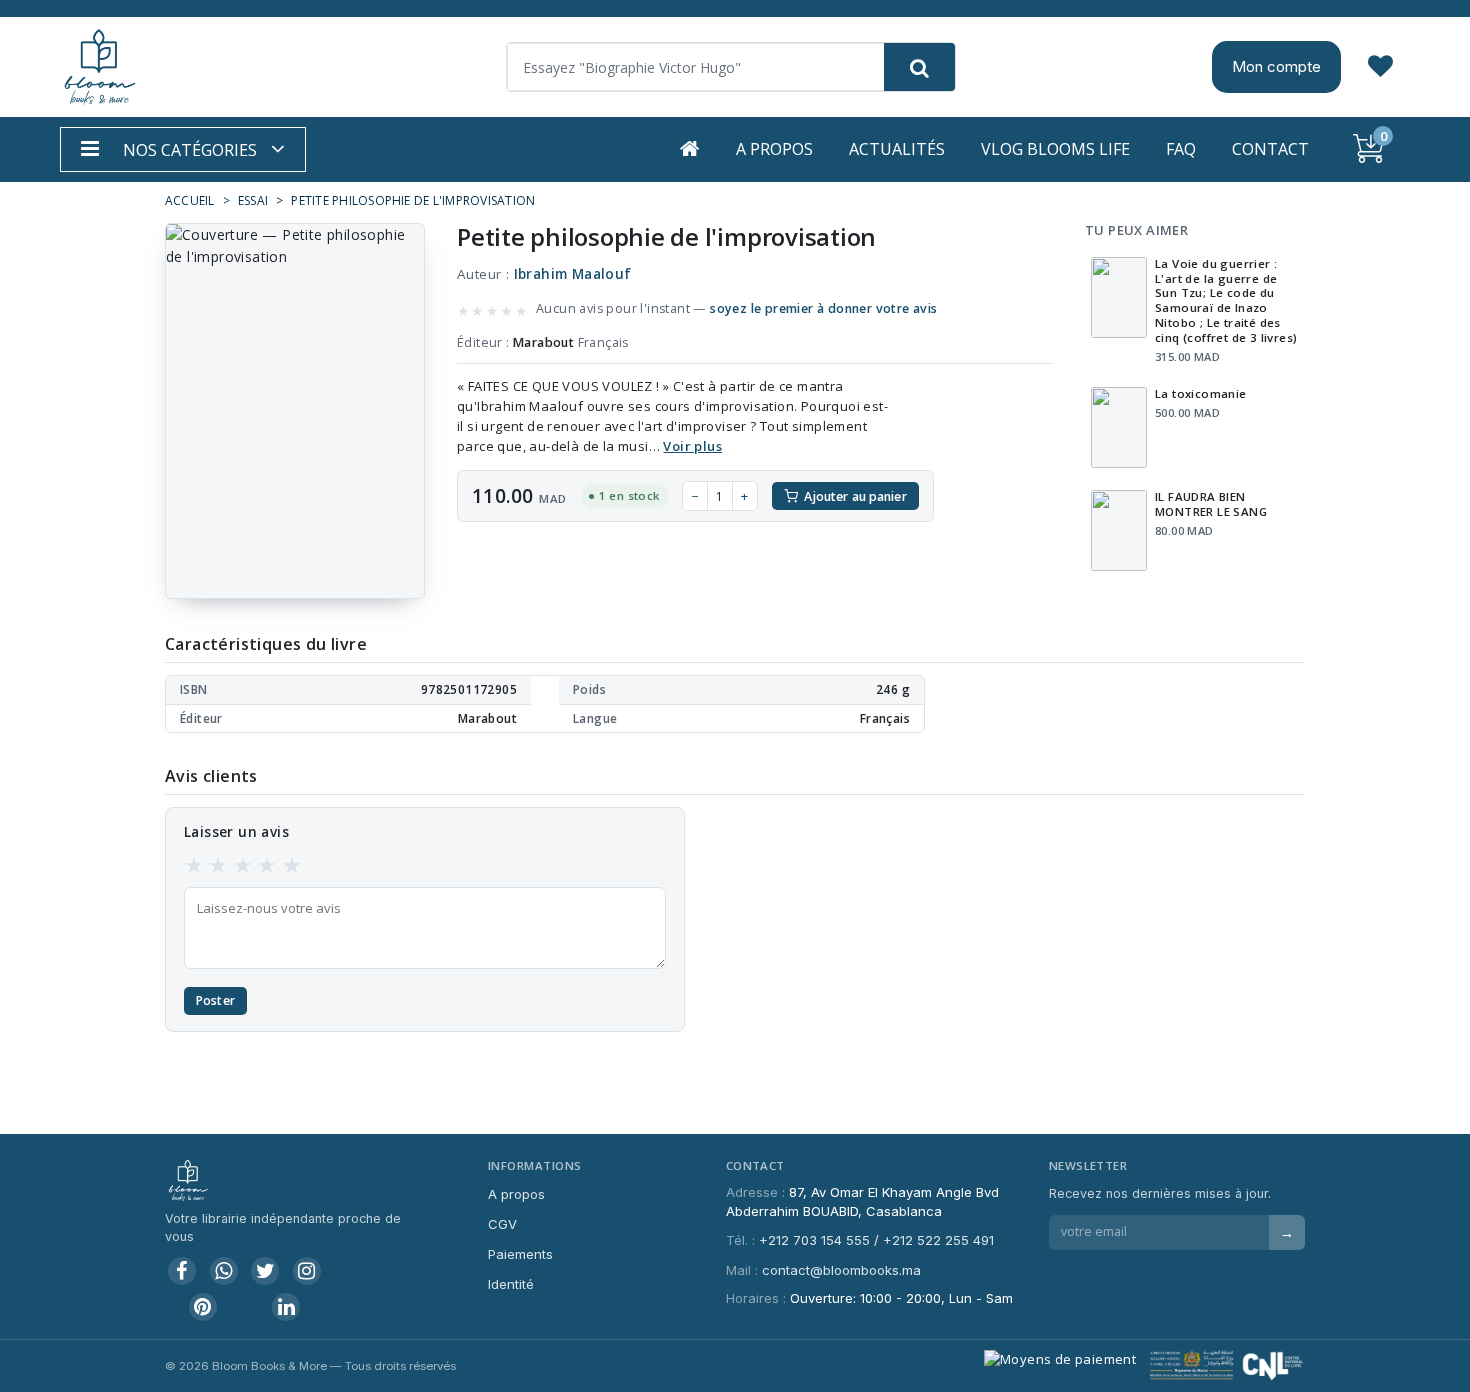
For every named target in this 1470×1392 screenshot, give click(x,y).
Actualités (897, 149)
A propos (774, 149)
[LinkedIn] (286, 1307)
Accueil (190, 200)
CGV (502, 1224)
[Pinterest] (203, 1307)
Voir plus (692, 446)
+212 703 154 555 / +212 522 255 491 (876, 1240)
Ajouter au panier (855, 496)
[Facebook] (182, 1271)
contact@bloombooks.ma (841, 1270)
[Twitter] (265, 1271)
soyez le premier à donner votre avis (823, 308)
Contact (1270, 149)
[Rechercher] (919, 67)
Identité (511, 1284)
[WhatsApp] (224, 1271)
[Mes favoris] (1380, 67)
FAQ (1181, 149)
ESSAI (253, 200)
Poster (215, 1000)
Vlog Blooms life (1055, 149)
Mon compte (1276, 66)
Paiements (520, 1254)
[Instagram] (307, 1271)
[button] (183, 149)
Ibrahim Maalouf (573, 274)
